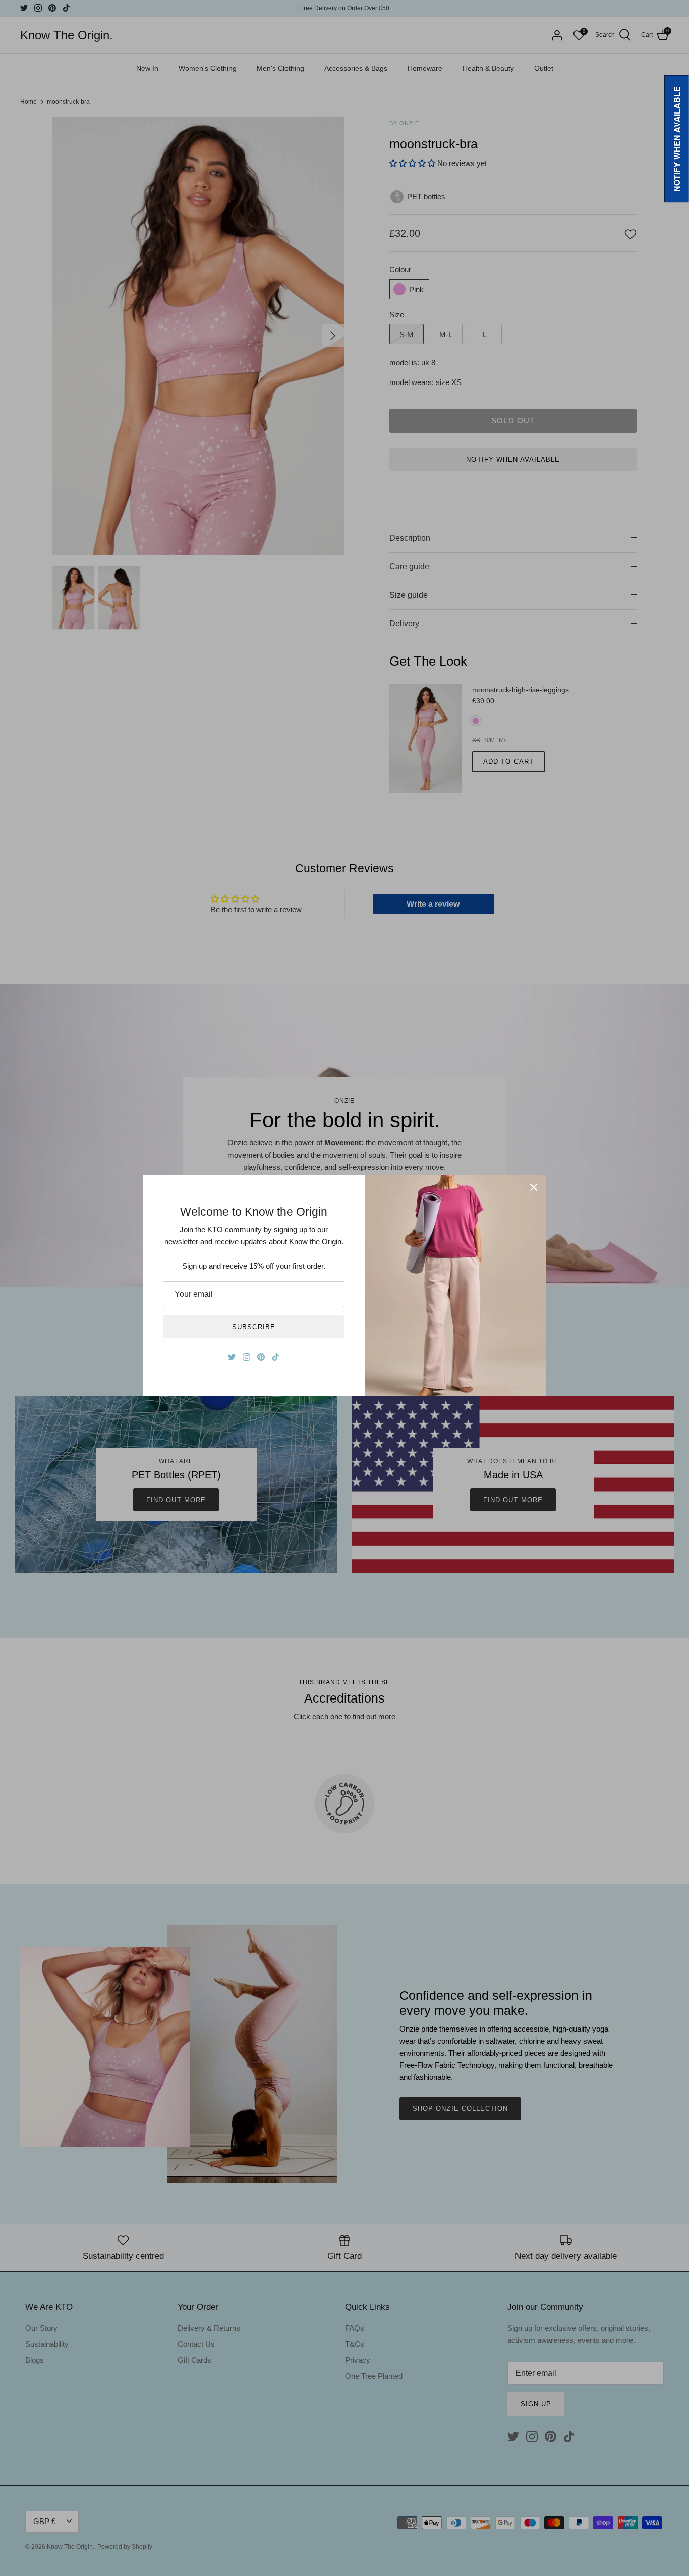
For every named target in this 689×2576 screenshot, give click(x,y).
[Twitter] (232, 1357)
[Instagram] (246, 1357)
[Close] (534, 1187)
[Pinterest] (261, 1357)
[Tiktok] (276, 1357)
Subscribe (253, 1327)
